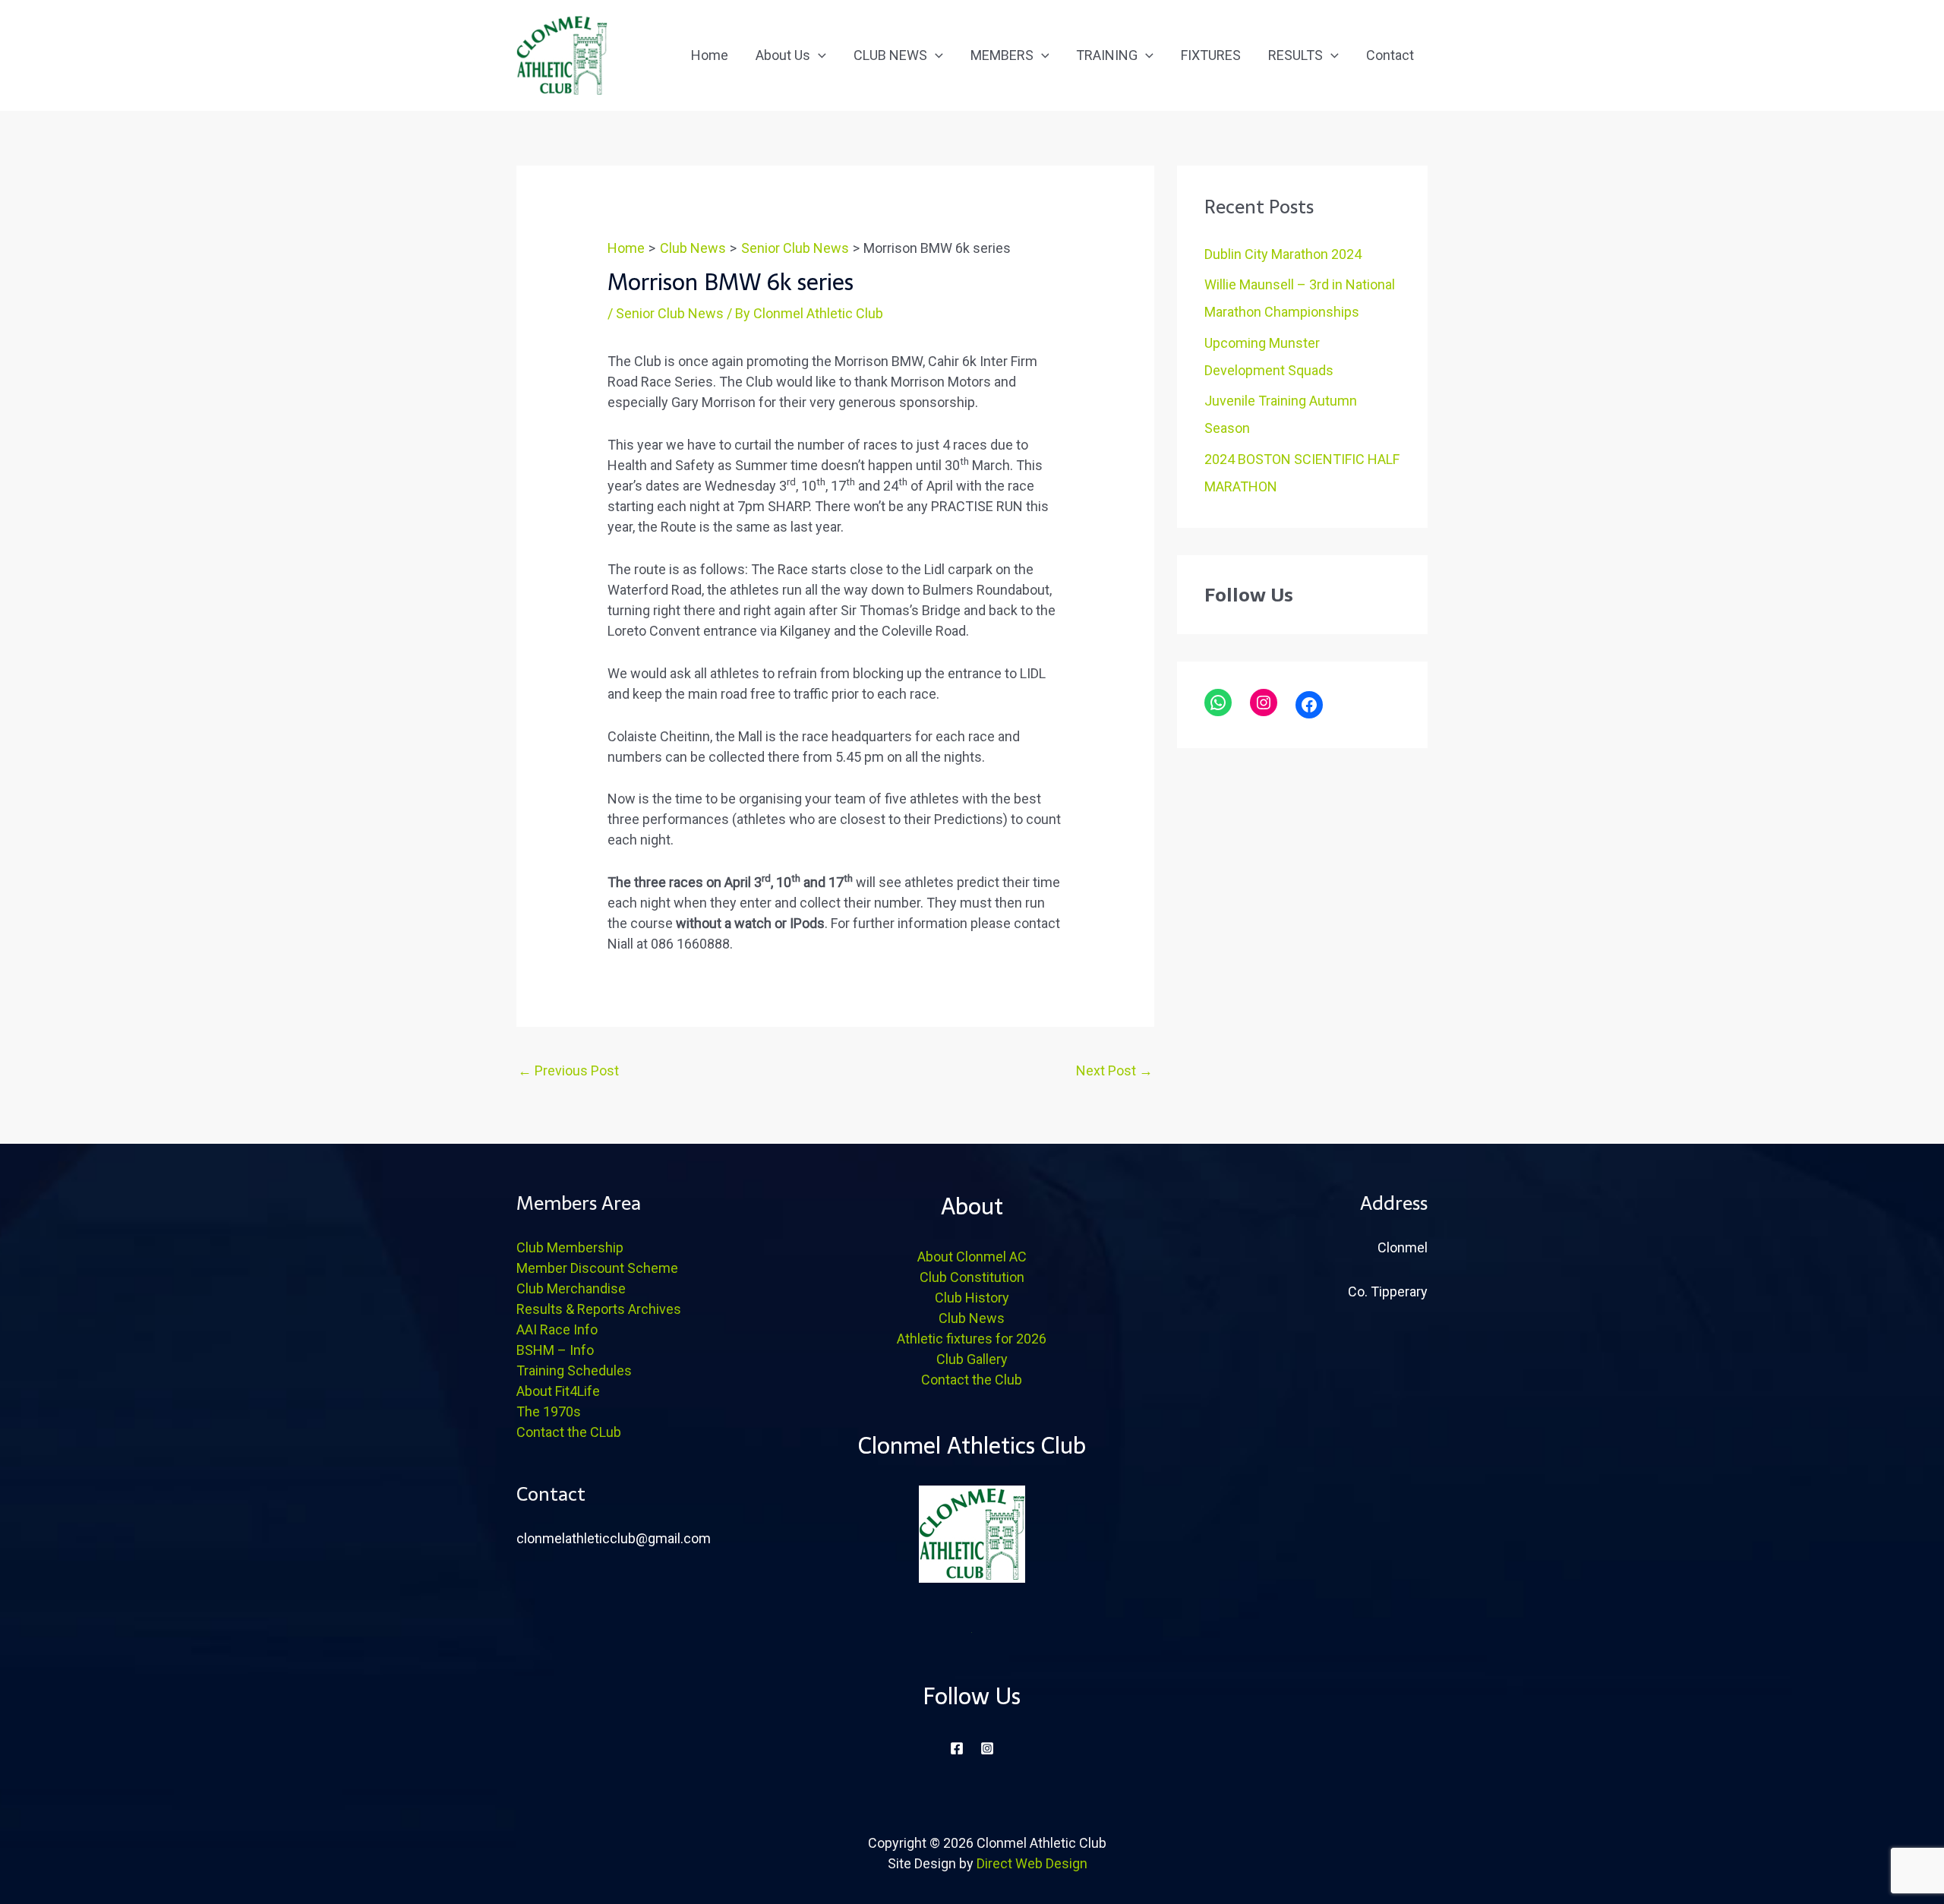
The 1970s (549, 1411)
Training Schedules (574, 1370)
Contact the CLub (569, 1432)
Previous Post (568, 1070)
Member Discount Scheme (597, 1268)
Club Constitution (972, 1277)
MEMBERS (1002, 55)
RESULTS (1295, 55)
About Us (783, 55)
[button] (818, 55)
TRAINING (1107, 55)
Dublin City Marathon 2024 (1283, 254)
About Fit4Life (558, 1391)
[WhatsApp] (1218, 703)
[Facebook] (1309, 705)
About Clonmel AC (972, 1257)
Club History (972, 1298)
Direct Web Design (1032, 1863)
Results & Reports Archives (599, 1309)
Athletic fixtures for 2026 (972, 1339)
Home (710, 55)
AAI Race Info (557, 1329)
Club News (972, 1318)
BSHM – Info (555, 1350)
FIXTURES (1211, 55)
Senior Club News (670, 313)
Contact (1390, 55)
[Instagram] (1264, 703)
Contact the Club (972, 1380)
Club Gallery (972, 1359)
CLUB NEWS (890, 55)
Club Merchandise (571, 1288)
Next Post (1114, 1070)
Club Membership (570, 1247)
